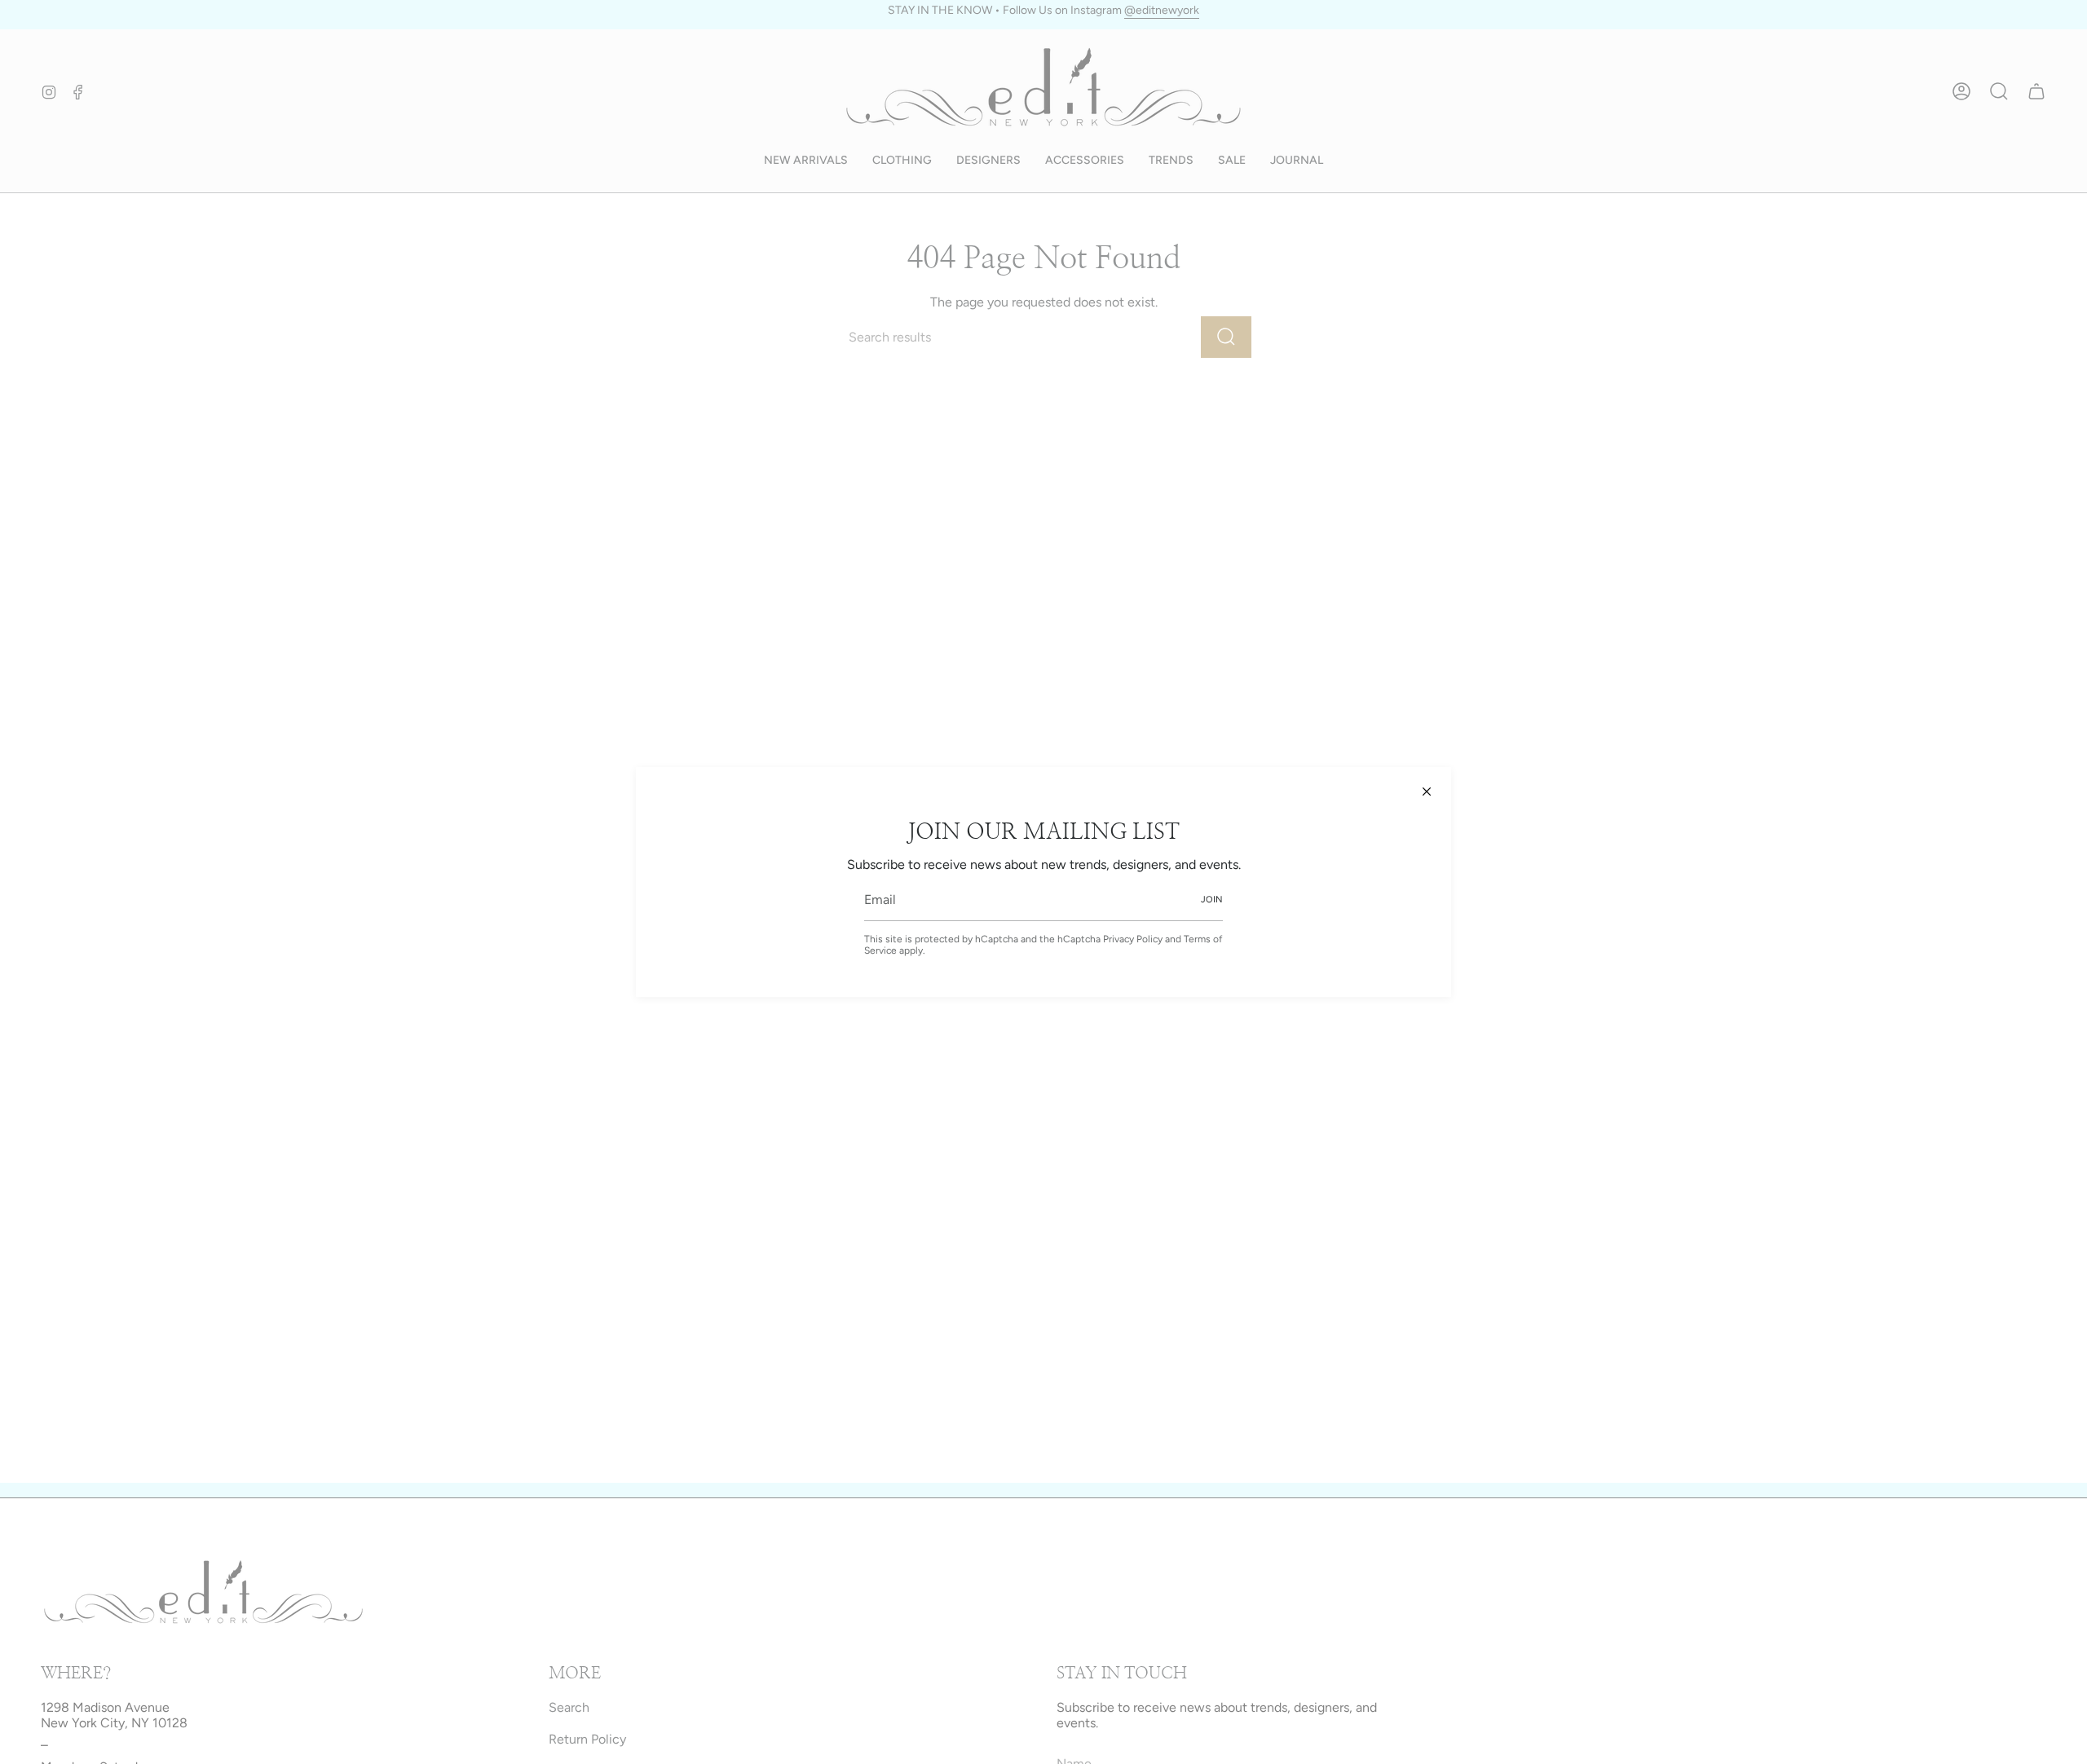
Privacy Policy (1133, 939)
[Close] (1427, 792)
